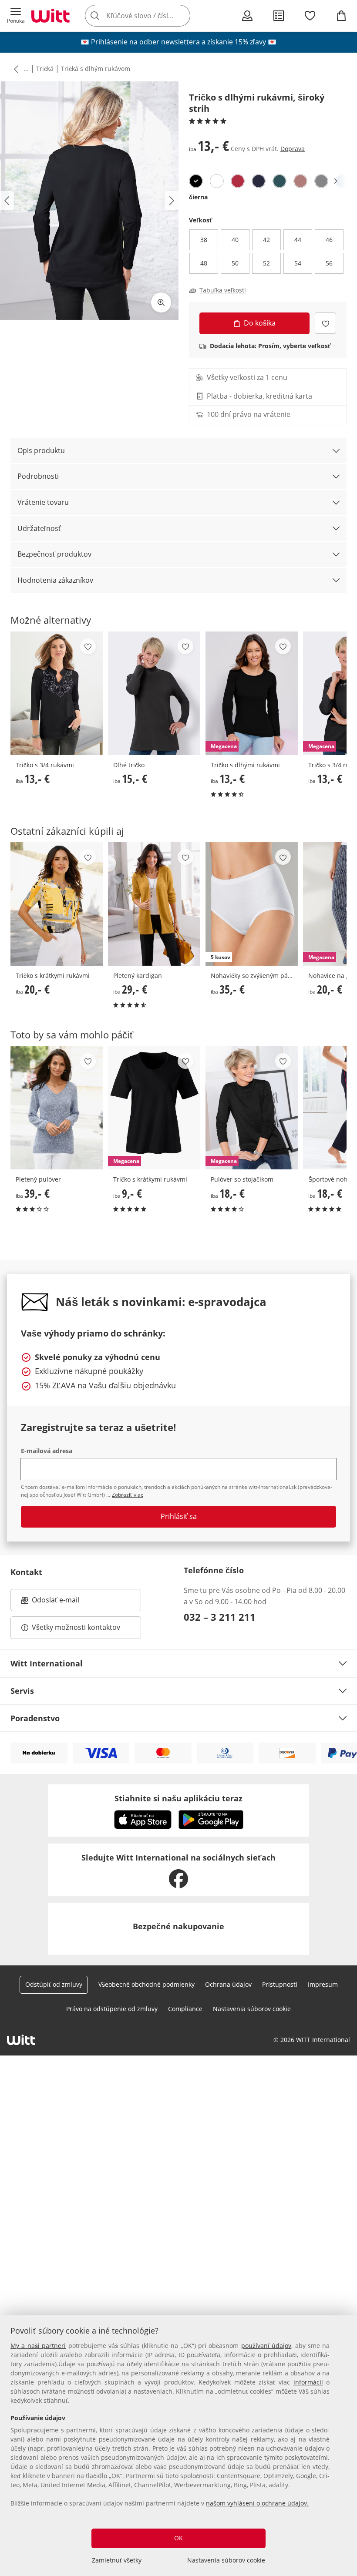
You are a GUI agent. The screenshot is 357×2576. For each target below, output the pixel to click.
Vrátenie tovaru (43, 502)
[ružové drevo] (300, 181)
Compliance (185, 2009)
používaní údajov (266, 2346)
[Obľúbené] (310, 16)
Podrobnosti (38, 476)
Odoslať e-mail (64, 1602)
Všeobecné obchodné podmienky (147, 1984)
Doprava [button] (293, 149)
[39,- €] (57, 1108)
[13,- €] (57, 693)
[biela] (217, 181)
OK (178, 2538)
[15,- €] (154, 693)
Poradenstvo (35, 1718)
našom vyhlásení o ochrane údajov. (257, 2503)
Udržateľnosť (39, 528)
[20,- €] (57, 904)
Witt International (47, 1663)
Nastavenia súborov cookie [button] (252, 2009)
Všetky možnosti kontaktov (76, 1627)
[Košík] (341, 16)
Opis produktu (41, 450)
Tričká (45, 69)
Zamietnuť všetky (117, 2560)
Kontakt (26, 1572)
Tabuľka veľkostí (223, 290)
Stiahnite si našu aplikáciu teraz (178, 1798)
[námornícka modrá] (259, 181)
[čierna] (196, 181)
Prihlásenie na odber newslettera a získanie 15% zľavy (178, 42)
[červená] (238, 181)
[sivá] (321, 181)
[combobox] (151, 16)
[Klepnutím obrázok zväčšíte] (161, 302)
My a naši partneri (38, 2346)
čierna (198, 197)
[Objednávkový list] (279, 16)
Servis (22, 1691)
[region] (178, 2446)
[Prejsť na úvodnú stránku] (51, 16)
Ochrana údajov (228, 1984)
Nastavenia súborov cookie (226, 2560)
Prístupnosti (280, 1984)
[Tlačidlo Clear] (181, 16)
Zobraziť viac (128, 1495)
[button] (16, 16)
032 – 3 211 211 (220, 1617)
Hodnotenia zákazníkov (55, 580)
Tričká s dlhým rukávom (96, 69)
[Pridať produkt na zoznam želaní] (325, 323)
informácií (308, 2382)
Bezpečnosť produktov (54, 554)
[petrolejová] (280, 181)
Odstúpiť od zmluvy (54, 1984)
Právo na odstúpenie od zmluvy (112, 2009)
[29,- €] (154, 904)
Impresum (323, 1984)
